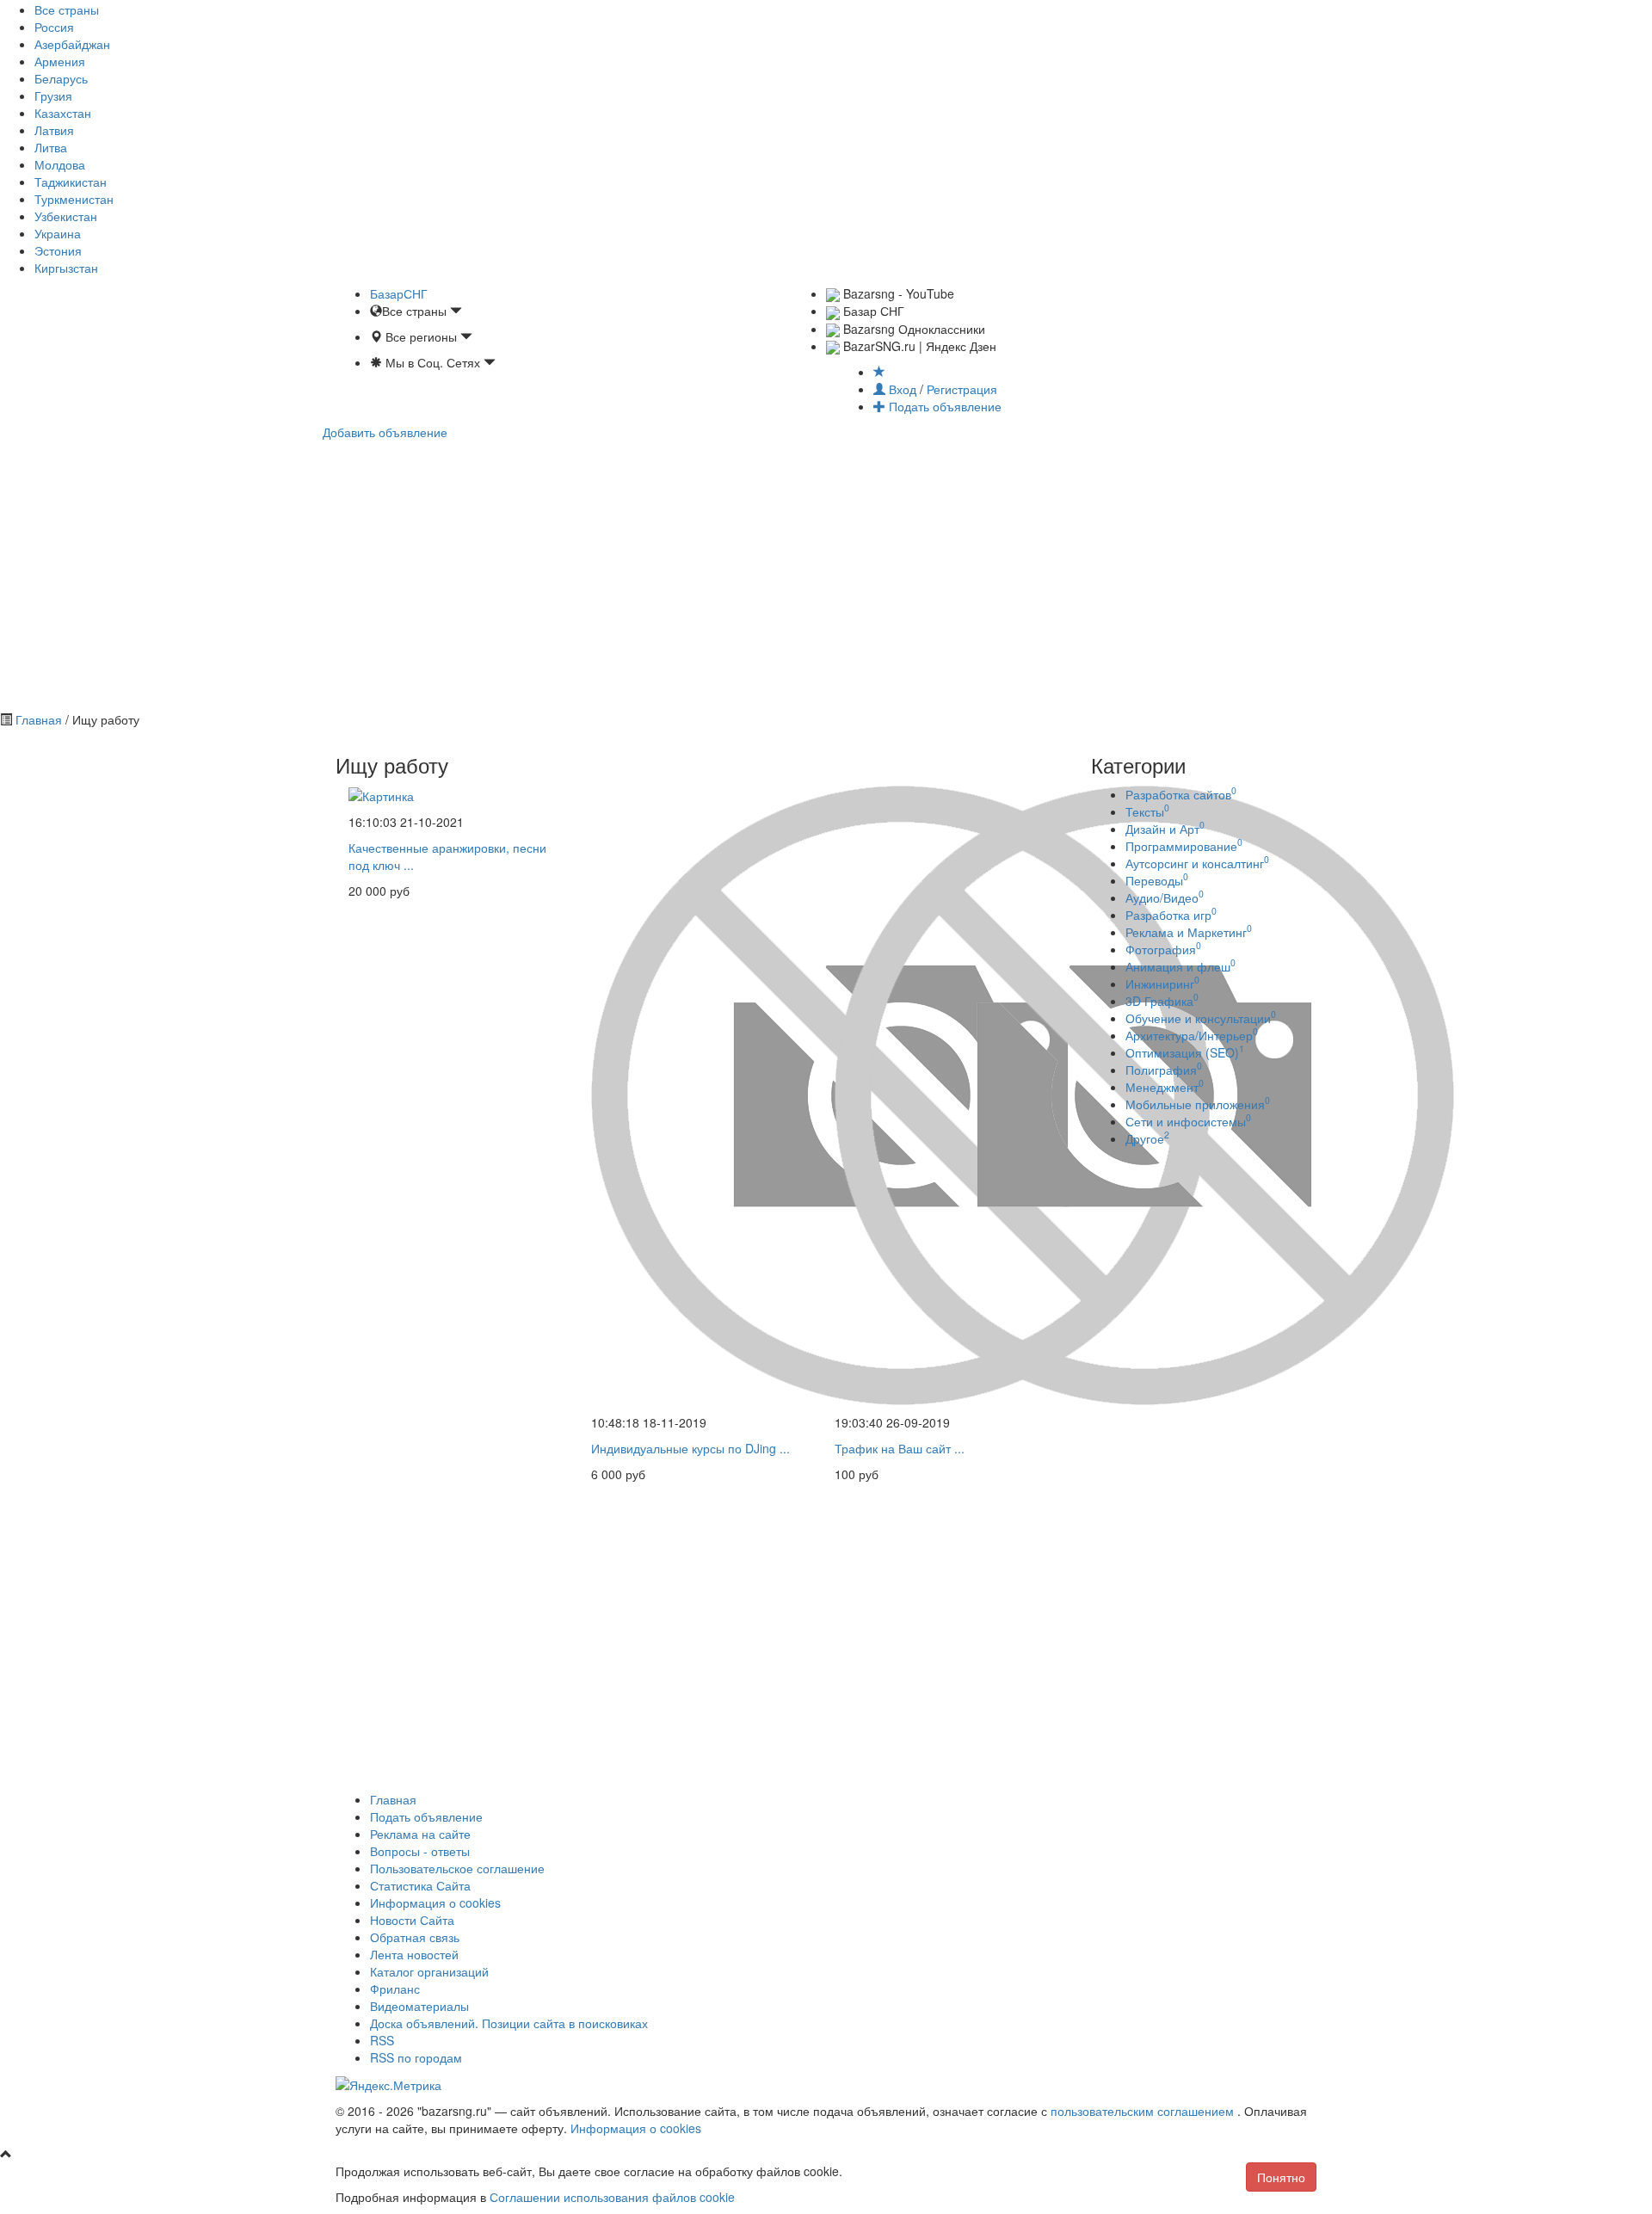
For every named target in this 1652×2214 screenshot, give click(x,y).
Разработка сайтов (1181, 794)
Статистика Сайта (420, 1885)
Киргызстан (66, 268)
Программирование (1184, 846)
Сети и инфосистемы (1188, 1121)
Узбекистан (66, 216)
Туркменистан (74, 199)
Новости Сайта (412, 1920)
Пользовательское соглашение (457, 1868)
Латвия (54, 130)
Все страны (67, 9)
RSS (382, 2040)
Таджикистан (71, 182)
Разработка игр (1171, 915)
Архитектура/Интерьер (1192, 1035)
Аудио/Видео (1165, 897)
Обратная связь (415, 1937)
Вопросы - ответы (420, 1851)
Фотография (1163, 949)
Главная (39, 719)
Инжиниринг (1162, 984)
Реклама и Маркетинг (1189, 932)
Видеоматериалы (419, 2006)
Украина (58, 233)
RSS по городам (416, 2057)
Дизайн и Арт (1165, 829)
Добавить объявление (385, 432)
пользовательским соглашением (1144, 2111)
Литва (51, 147)
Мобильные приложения (1198, 1104)
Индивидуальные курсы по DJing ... (690, 1448)
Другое (1147, 1138)
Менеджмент (1165, 1087)
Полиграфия (1164, 1070)
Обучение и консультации (1201, 1018)
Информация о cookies (435, 1903)
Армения (60, 61)
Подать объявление (943, 406)
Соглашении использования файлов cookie (612, 2197)
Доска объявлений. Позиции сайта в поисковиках (509, 2023)
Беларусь (61, 78)
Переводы (1157, 880)
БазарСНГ (399, 293)
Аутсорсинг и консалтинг (1197, 863)
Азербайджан (72, 44)
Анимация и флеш (1180, 966)
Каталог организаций (429, 1971)
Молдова (60, 164)
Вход (903, 389)
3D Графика (1162, 1001)
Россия (54, 27)
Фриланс (395, 1989)
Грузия (53, 96)
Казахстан (63, 113)
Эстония (58, 250)
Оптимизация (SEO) (1185, 1052)
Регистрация (962, 389)
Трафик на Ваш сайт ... (900, 1448)
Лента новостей (414, 1954)
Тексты (1147, 811)
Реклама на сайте (420, 1834)
